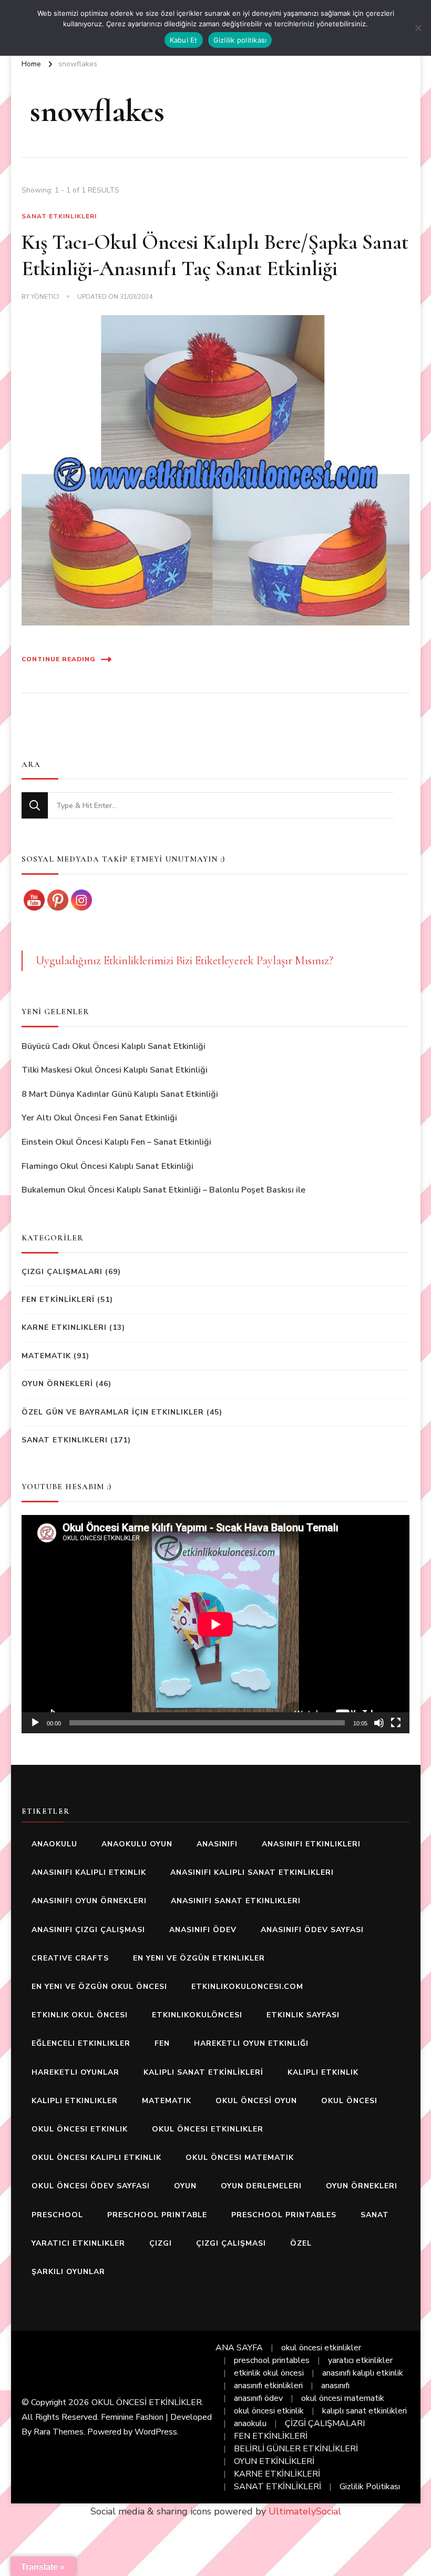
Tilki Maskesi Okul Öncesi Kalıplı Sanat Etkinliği (115, 1070)
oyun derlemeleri (261, 2186)
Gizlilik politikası (240, 40)
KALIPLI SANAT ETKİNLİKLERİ (203, 2072)
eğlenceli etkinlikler (81, 2043)
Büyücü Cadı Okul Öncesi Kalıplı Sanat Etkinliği (114, 1046)
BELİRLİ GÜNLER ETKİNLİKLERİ (296, 2449)
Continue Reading (59, 659)
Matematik (46, 1356)
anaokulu (54, 1844)
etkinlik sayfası (303, 2015)
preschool (57, 2215)
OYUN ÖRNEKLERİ (57, 1384)
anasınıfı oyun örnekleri (89, 1901)
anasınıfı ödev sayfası (312, 1930)
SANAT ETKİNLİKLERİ (278, 2487)
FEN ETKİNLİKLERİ (58, 1300)
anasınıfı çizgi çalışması (88, 1930)
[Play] (35, 1723)
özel (301, 2243)
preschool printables (284, 2215)
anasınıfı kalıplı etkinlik (89, 1872)
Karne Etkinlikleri (64, 1327)
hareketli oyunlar (75, 2072)
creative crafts (70, 1958)
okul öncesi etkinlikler (208, 2129)
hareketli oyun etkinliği (251, 2043)
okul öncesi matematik (240, 2158)
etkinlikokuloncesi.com (247, 1987)
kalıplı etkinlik (323, 2072)
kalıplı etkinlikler (75, 2101)
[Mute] (379, 1723)
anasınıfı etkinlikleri (311, 1844)
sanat (375, 2215)
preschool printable (157, 2215)
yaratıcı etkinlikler (78, 2243)
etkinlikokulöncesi (197, 2015)
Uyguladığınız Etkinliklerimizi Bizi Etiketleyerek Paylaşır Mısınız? (184, 961)
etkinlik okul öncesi (80, 2015)
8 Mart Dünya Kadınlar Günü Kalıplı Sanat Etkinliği (120, 1094)
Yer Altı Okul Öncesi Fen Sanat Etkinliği (99, 1118)
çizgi (161, 2243)
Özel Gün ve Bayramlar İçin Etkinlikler (113, 1412)
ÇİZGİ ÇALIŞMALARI (325, 2423)
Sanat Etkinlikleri (59, 216)
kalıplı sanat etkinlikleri (365, 2411)
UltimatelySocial (305, 2511)
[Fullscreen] (396, 1723)
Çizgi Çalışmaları (62, 1272)
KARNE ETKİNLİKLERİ (277, 2474)
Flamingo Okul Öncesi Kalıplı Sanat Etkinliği (107, 1166)
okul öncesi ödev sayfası (91, 2186)
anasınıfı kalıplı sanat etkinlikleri (252, 1872)
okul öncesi (349, 2101)
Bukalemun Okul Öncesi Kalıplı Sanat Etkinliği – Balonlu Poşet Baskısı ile (163, 1190)
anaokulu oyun (137, 1844)
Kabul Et (184, 40)
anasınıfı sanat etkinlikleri (236, 1901)
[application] (215, 1624)
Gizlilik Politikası (370, 2487)
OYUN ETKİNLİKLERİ (274, 2461)
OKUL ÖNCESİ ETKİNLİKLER (147, 2402)
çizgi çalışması (231, 2243)
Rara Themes (59, 2432)
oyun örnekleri (362, 2186)
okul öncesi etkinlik (80, 2129)
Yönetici (45, 297)
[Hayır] (418, 28)
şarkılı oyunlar (68, 2272)
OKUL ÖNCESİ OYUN (256, 2101)
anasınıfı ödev (203, 1930)
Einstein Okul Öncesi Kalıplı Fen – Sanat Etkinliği (116, 1142)
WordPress (156, 2432)
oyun (185, 2186)
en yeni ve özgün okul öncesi (99, 1987)
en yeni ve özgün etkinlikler (199, 1958)
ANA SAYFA (239, 2348)
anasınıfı (217, 1844)
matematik (167, 2101)
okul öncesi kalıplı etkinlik (96, 2158)
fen (162, 2043)
